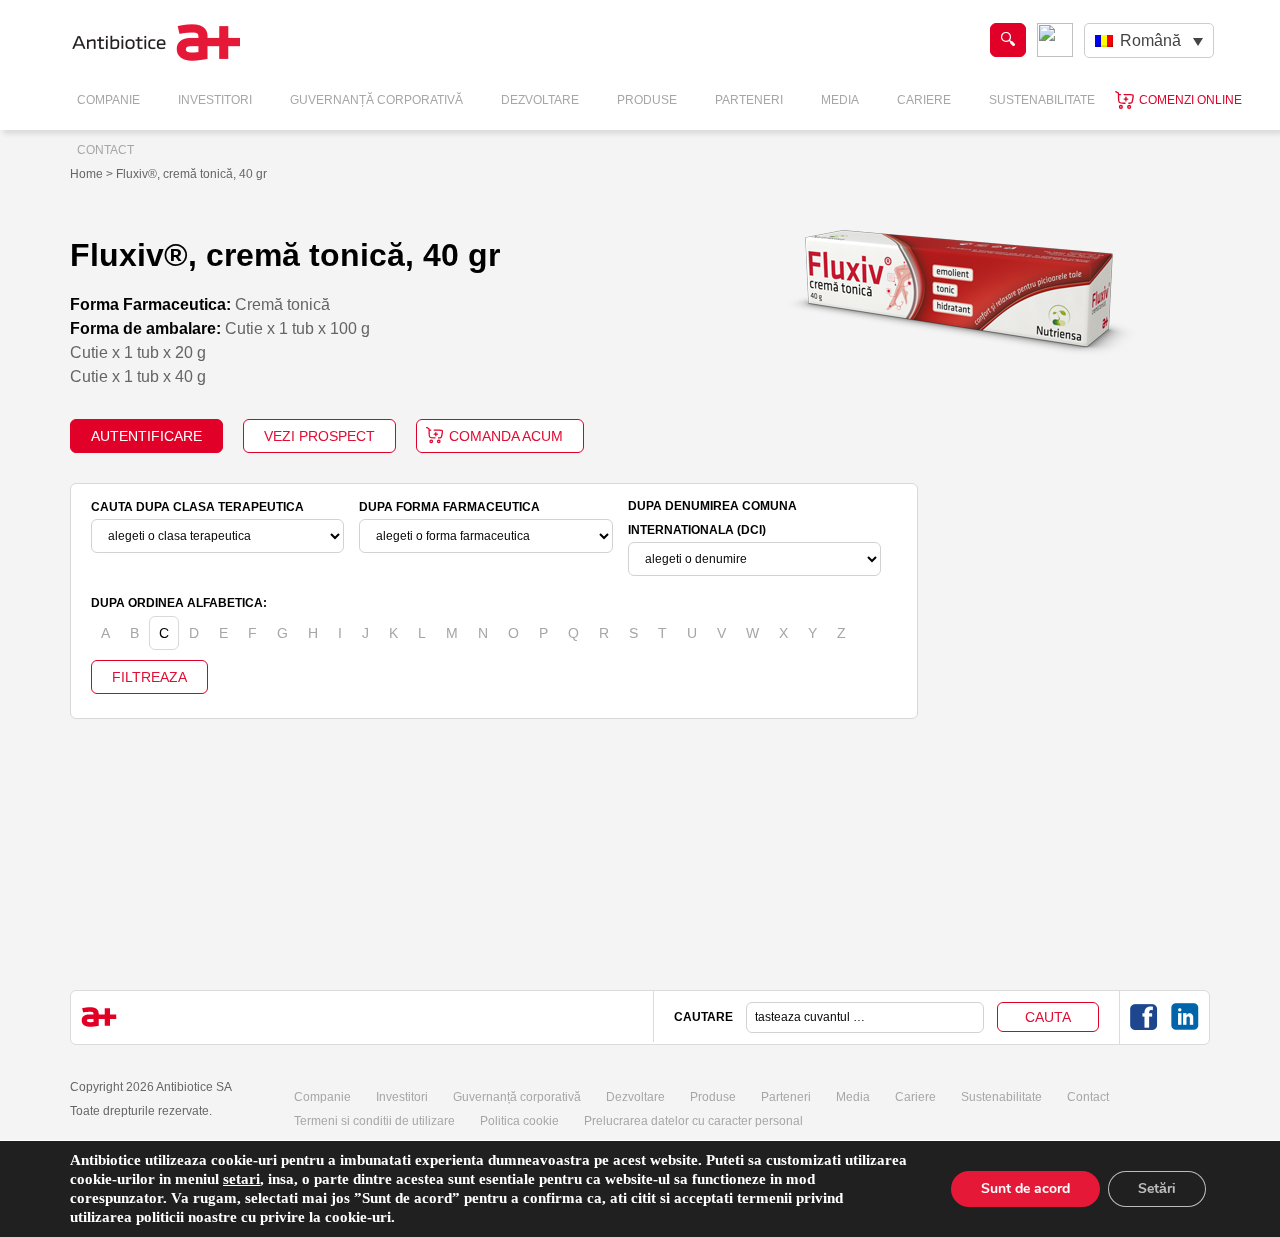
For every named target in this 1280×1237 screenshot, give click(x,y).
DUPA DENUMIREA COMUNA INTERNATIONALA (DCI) (712, 518)
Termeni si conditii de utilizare (374, 1121)
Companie (108, 100)
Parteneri (749, 100)
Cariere (924, 100)
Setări (1157, 1188)
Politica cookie (519, 1121)
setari (241, 1179)
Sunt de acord (1025, 1188)
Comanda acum (506, 436)
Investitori (215, 100)
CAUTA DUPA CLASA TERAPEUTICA (197, 507)
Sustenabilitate (1042, 100)
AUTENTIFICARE (146, 436)
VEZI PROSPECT (319, 436)
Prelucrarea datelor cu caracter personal (693, 1121)
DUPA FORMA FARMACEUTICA (449, 507)
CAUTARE (703, 1017)
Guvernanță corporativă (517, 1097)
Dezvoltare (540, 100)
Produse (647, 100)
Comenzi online (1190, 100)
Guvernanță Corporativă (376, 100)
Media (840, 100)
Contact (105, 150)
